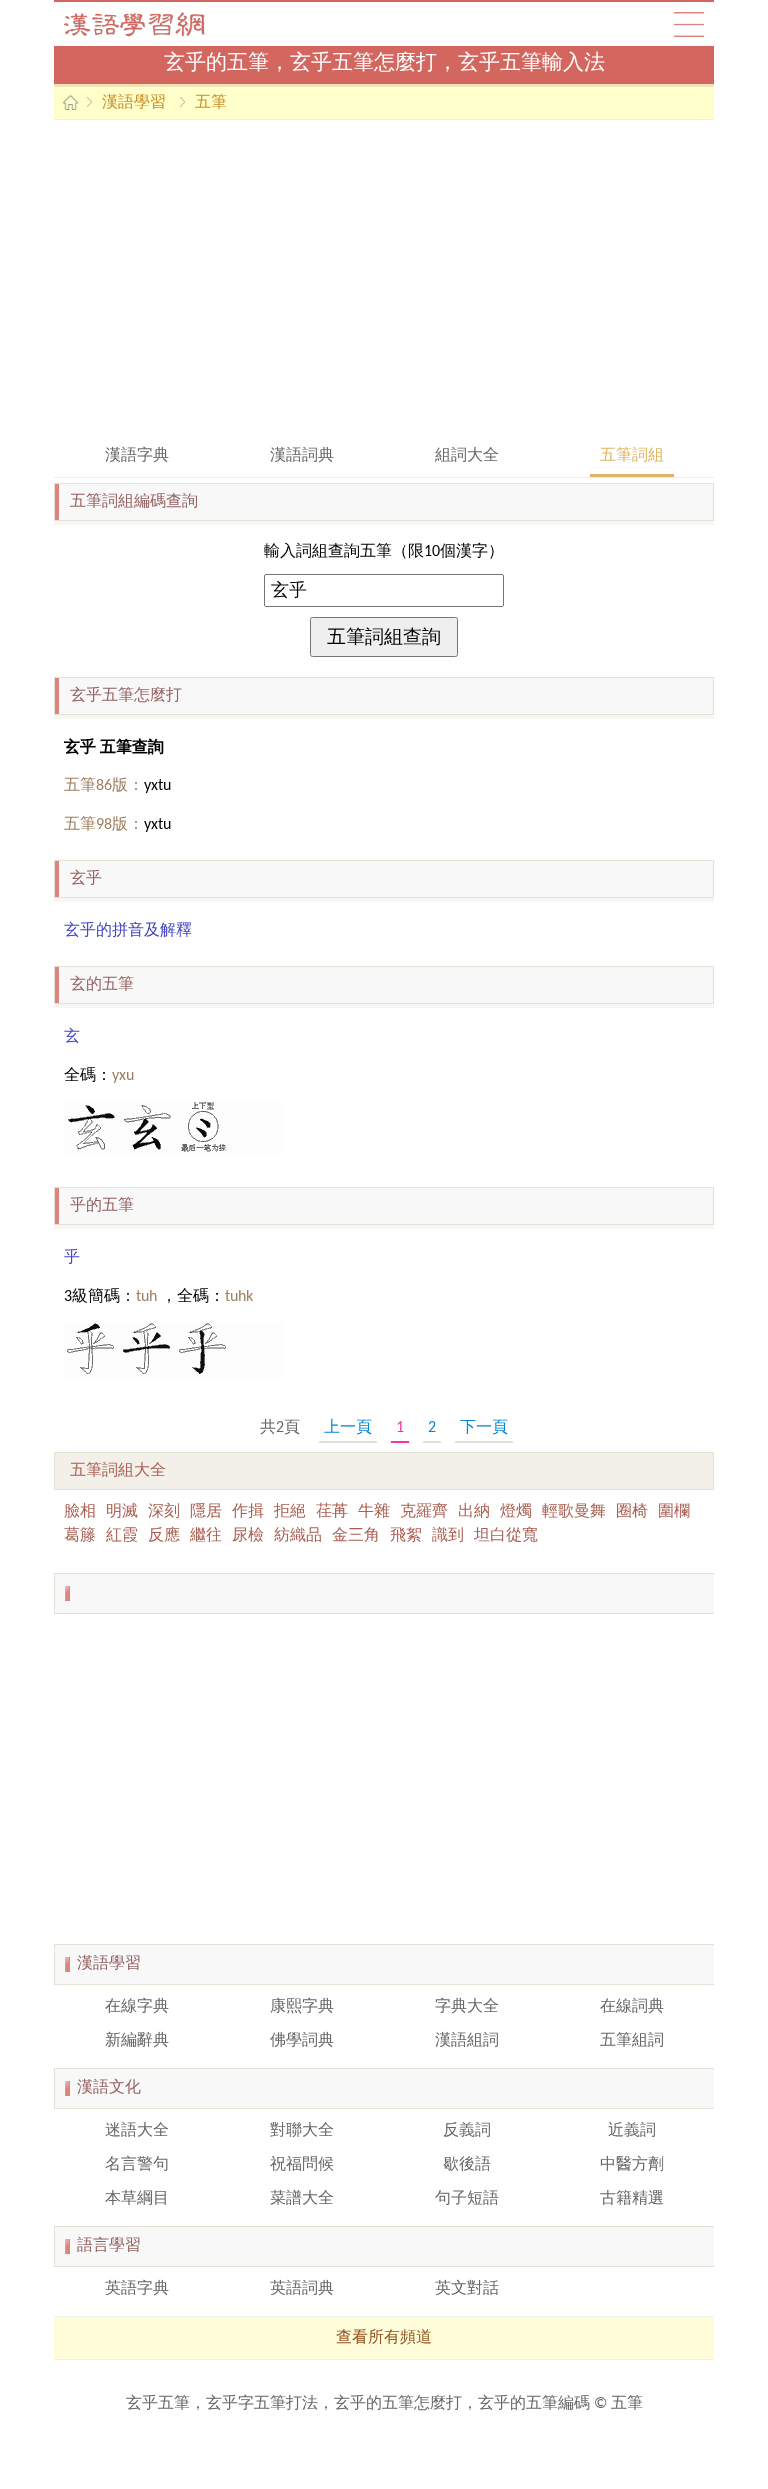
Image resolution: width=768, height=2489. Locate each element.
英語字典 (137, 2289)
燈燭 (516, 1512)
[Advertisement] (384, 280)
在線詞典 (632, 2007)
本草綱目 (137, 2199)
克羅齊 (424, 1512)
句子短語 (467, 2199)
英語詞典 (302, 2289)
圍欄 (674, 1512)
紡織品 (298, 1536)
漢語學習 (134, 103)
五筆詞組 (632, 456)
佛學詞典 (302, 2041)
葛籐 (80, 1536)
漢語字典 (137, 456)
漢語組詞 (467, 2041)
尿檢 (248, 1536)
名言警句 (137, 2165)
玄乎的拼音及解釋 (128, 931)
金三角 (356, 1536)
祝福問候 (302, 2165)
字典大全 (467, 2007)
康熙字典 (302, 2007)
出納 (474, 1512)
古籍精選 (632, 2199)
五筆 (211, 103)
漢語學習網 (154, 24)
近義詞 (632, 2131)
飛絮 (406, 1536)
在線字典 (137, 2007)
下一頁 (484, 1428)
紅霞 (122, 1536)
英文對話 (467, 2289)
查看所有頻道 (384, 2338)
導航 (689, 24)
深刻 (164, 1512)
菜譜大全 (302, 2199)
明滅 (122, 1512)
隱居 (206, 1512)
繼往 (206, 1536)
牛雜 (374, 1512)
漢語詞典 (302, 456)
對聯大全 (302, 2131)
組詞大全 (467, 456)
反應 (164, 1536)
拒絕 (290, 1512)
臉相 (80, 1512)
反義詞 (467, 2131)
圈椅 (632, 1512)
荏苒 (332, 1512)
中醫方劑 (632, 2165)
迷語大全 (137, 2131)
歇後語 (467, 2165)
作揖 (248, 1512)
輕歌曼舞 (574, 1512)
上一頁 (348, 1428)
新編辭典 (137, 2041)
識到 (448, 1536)
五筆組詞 (632, 2041)
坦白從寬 (506, 1536)
